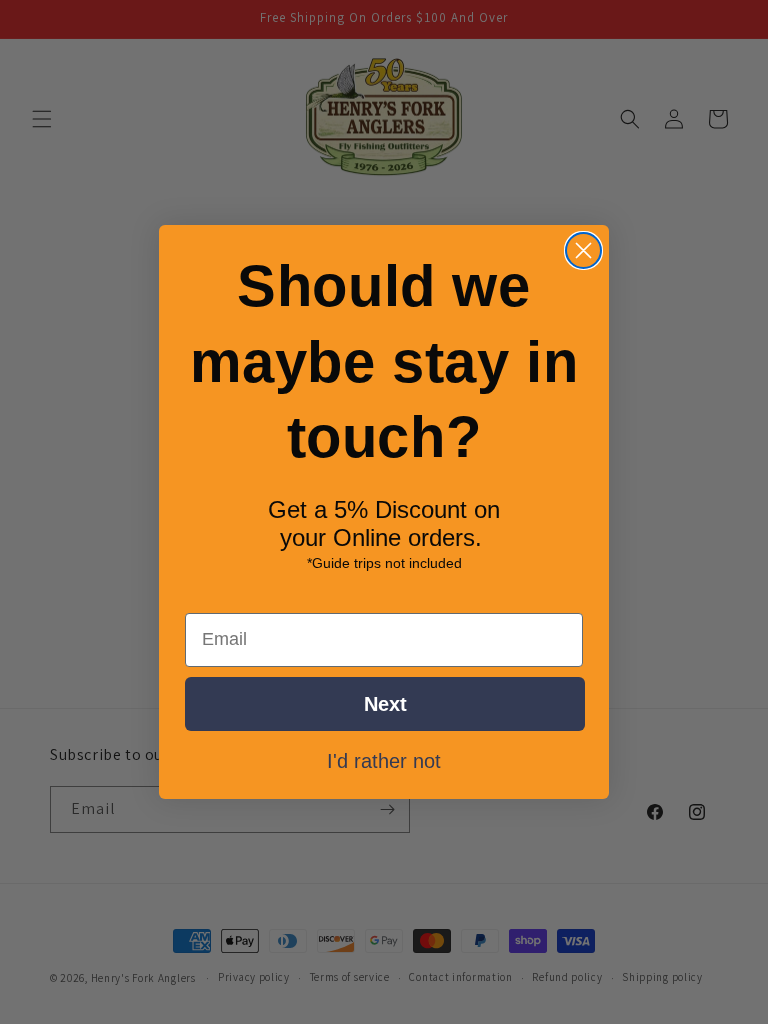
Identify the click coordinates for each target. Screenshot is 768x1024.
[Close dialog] (583, 250)
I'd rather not (384, 760)
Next (385, 704)
